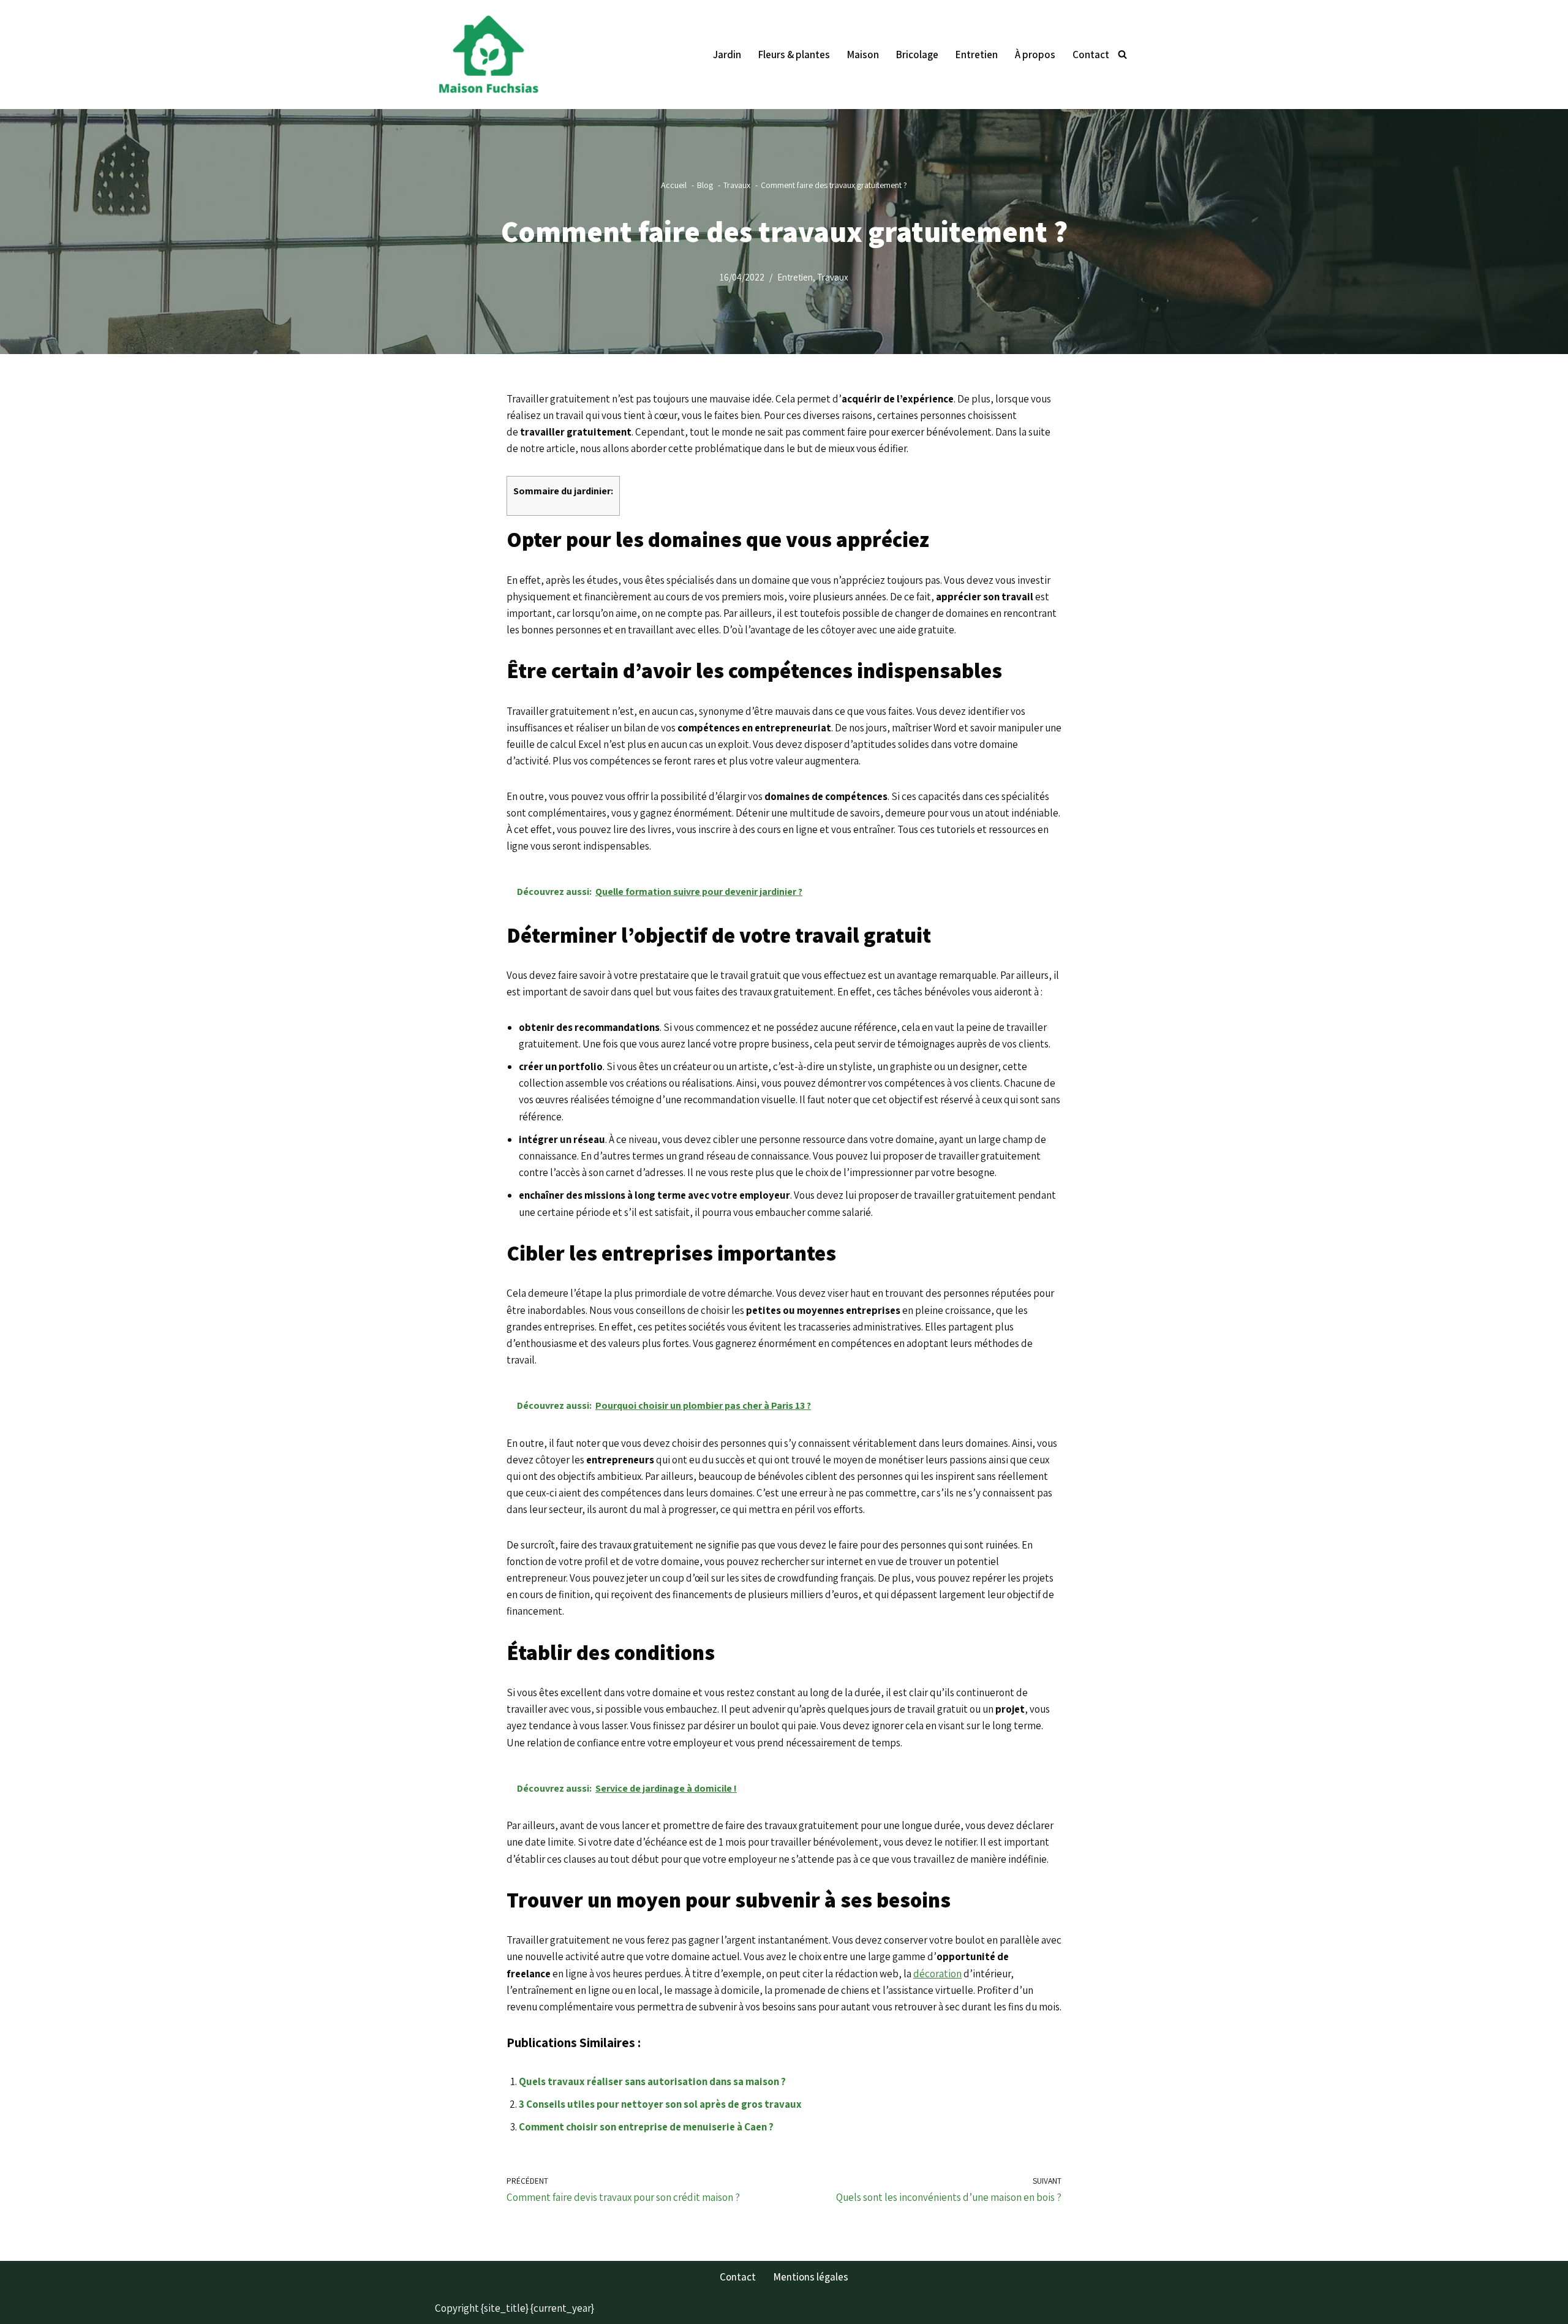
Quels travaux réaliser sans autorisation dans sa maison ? (652, 2081)
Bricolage (917, 55)
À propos (1035, 55)
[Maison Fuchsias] (492, 55)
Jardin (727, 55)
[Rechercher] (1122, 54)
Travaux (833, 277)
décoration (937, 1974)
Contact (1091, 55)
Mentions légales (811, 2277)
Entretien (977, 55)
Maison (863, 55)
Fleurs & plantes (794, 55)
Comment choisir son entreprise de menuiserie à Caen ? (646, 2127)
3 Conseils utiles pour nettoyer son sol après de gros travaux (660, 2104)
